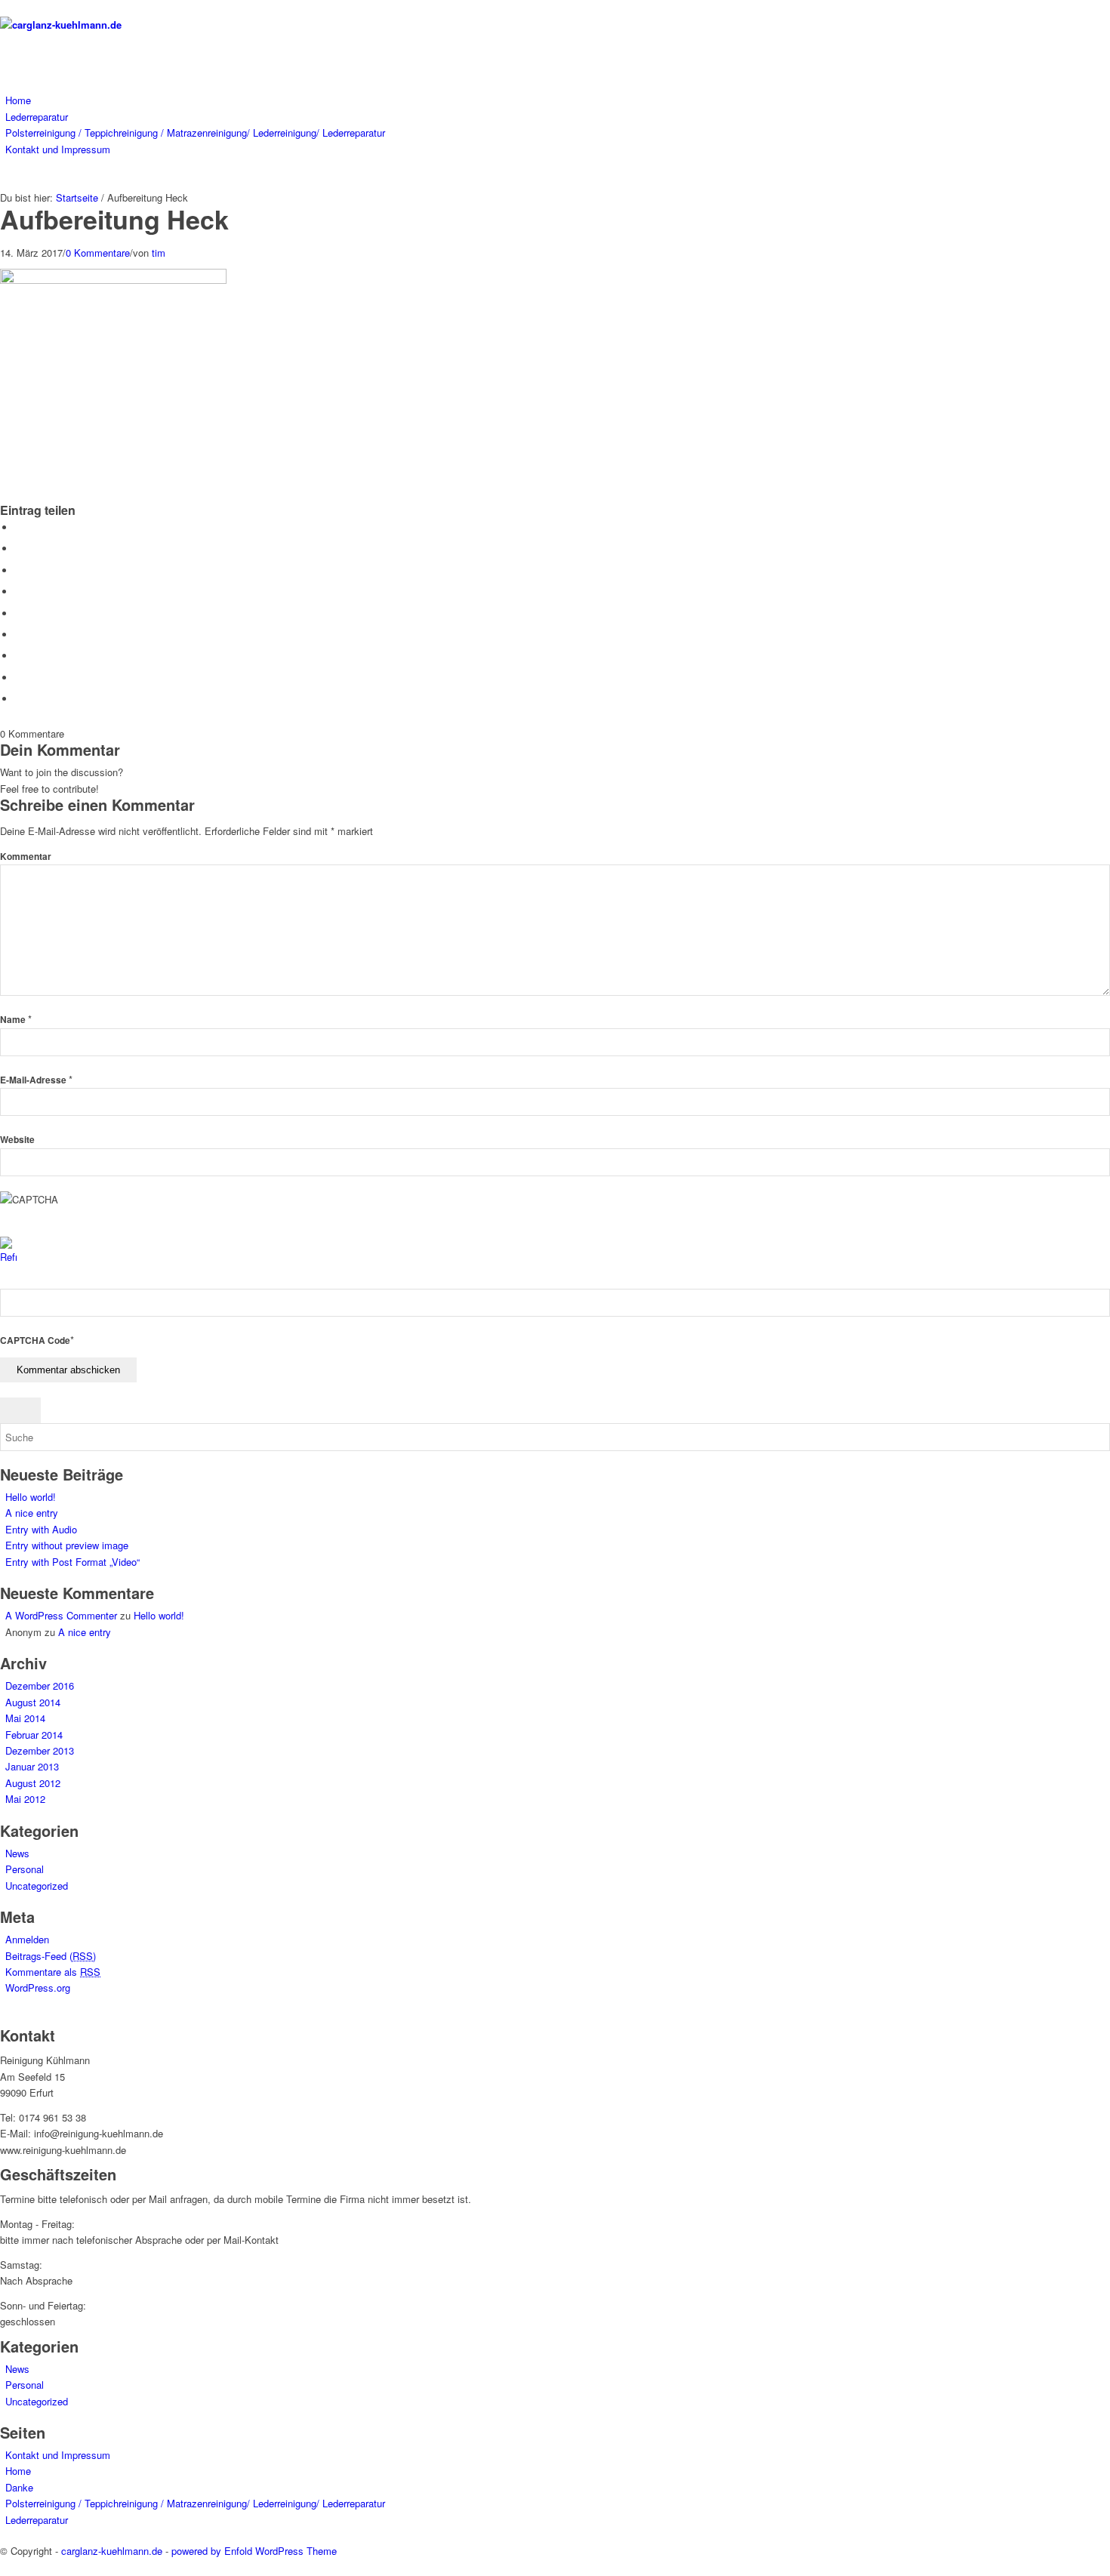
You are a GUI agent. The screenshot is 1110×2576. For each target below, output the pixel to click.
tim (159, 253)
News (17, 1853)
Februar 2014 (34, 1735)
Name (16, 1020)
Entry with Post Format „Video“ (72, 1562)
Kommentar (26, 857)
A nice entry (32, 1513)
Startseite (77, 197)
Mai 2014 (25, 1718)
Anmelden (27, 1939)
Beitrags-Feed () (51, 1956)
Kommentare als (53, 1972)
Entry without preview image (67, 1545)
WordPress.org (38, 1987)
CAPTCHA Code (35, 1340)
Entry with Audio (41, 1529)
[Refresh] (8, 1257)
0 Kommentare (98, 253)
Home (18, 2471)
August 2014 (33, 1702)
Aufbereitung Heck (114, 219)
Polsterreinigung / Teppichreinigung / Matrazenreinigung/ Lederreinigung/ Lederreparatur (195, 2503)
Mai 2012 (25, 1799)
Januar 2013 (32, 1766)
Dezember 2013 (40, 1750)
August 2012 (33, 1783)
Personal (25, 1869)
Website (17, 1140)
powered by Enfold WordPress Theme (254, 2551)
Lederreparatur (37, 2520)
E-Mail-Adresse (36, 1080)
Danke (19, 2487)
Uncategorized (37, 1886)
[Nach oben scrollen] (4, 2567)
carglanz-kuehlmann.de (112, 2551)
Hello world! (31, 1497)
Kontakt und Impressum (58, 2455)
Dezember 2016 (40, 1685)
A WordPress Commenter (61, 1615)
